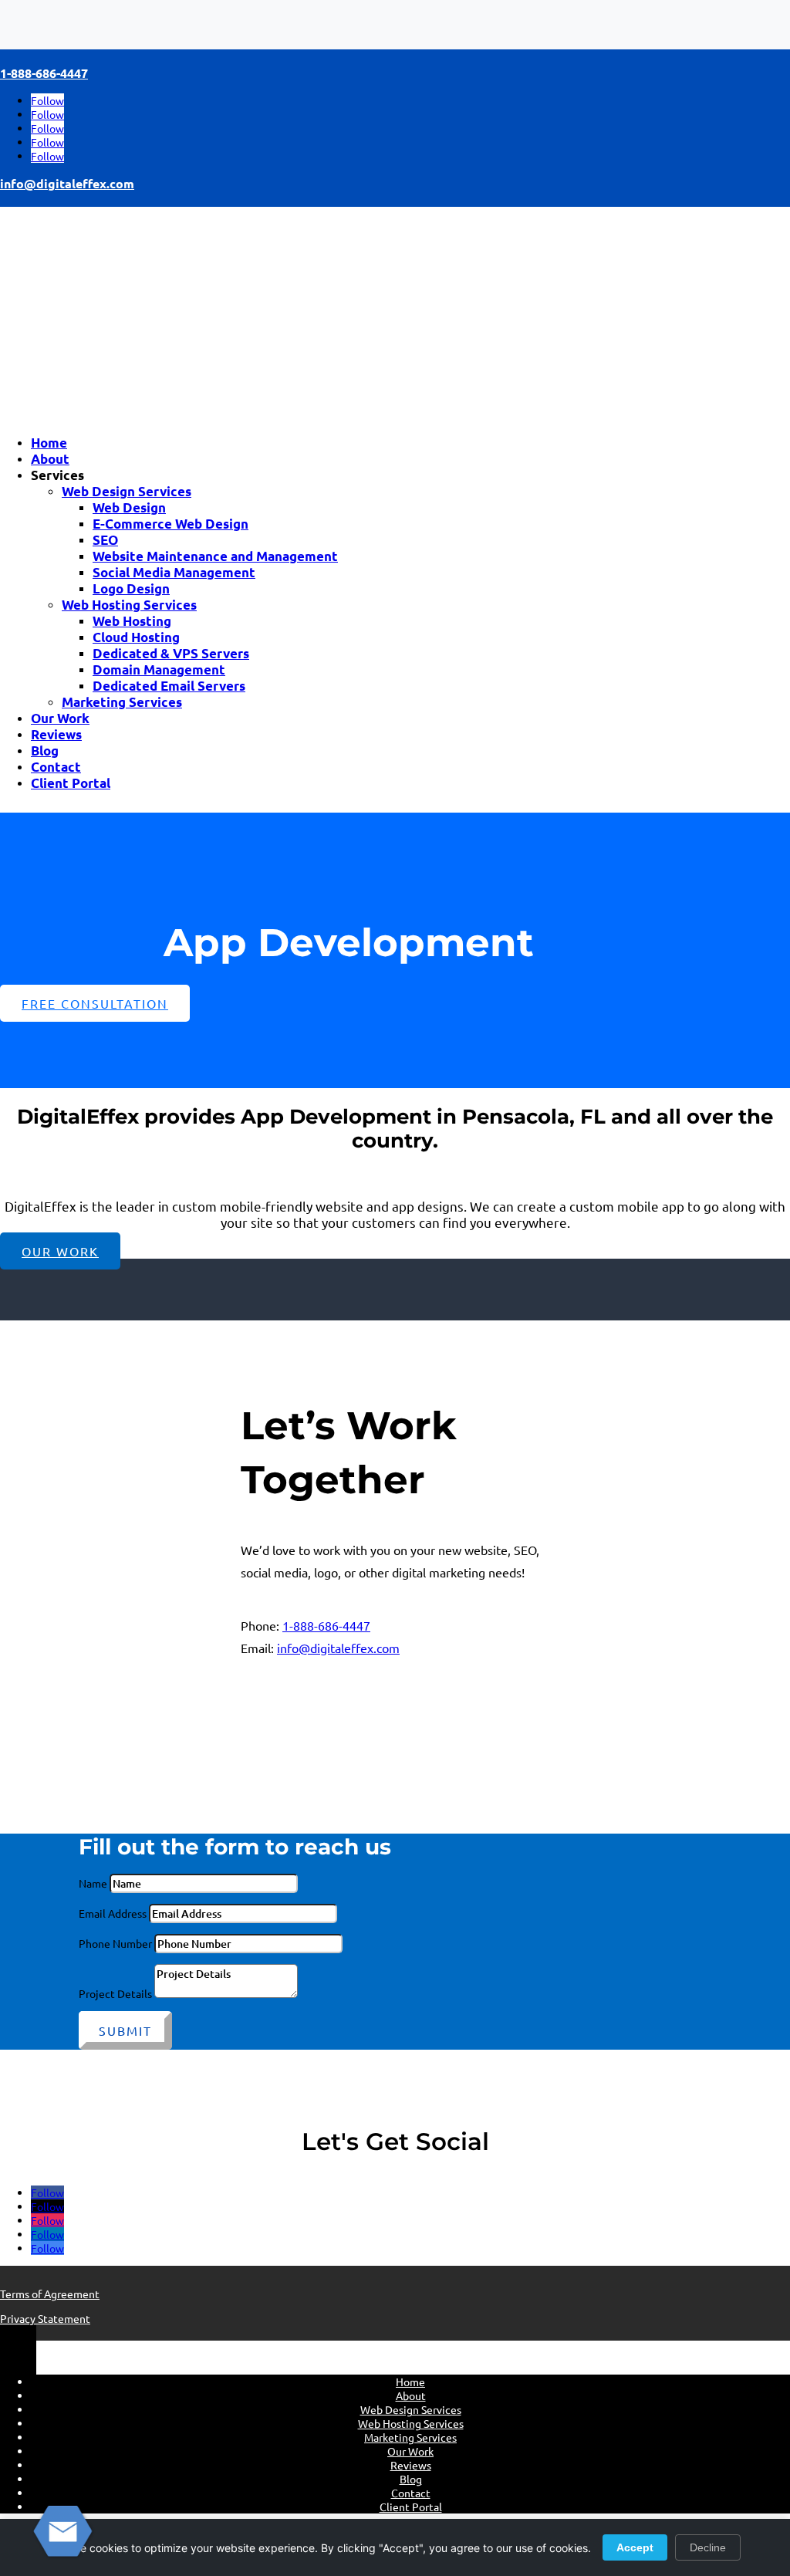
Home (49, 443)
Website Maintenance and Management (215, 556)
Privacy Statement (45, 2318)
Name (93, 1883)
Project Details (115, 1993)
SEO (105, 540)
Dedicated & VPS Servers (171, 653)
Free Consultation (95, 1003)
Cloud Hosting (136, 637)
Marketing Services (122, 702)
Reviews (56, 734)
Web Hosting (132, 621)
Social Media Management (174, 572)
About (50, 459)
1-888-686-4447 (44, 73)
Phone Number (115, 1943)
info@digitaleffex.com (67, 183)
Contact (56, 767)
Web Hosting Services (129, 605)
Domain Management (159, 669)
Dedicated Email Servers (169, 686)
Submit (125, 2030)
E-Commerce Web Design (170, 524)
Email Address (113, 1913)
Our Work (60, 718)
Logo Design (131, 588)
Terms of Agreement (50, 2294)
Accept (635, 2547)
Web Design (129, 507)
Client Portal (71, 783)
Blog (45, 750)
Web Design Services (127, 491)
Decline (708, 2547)
